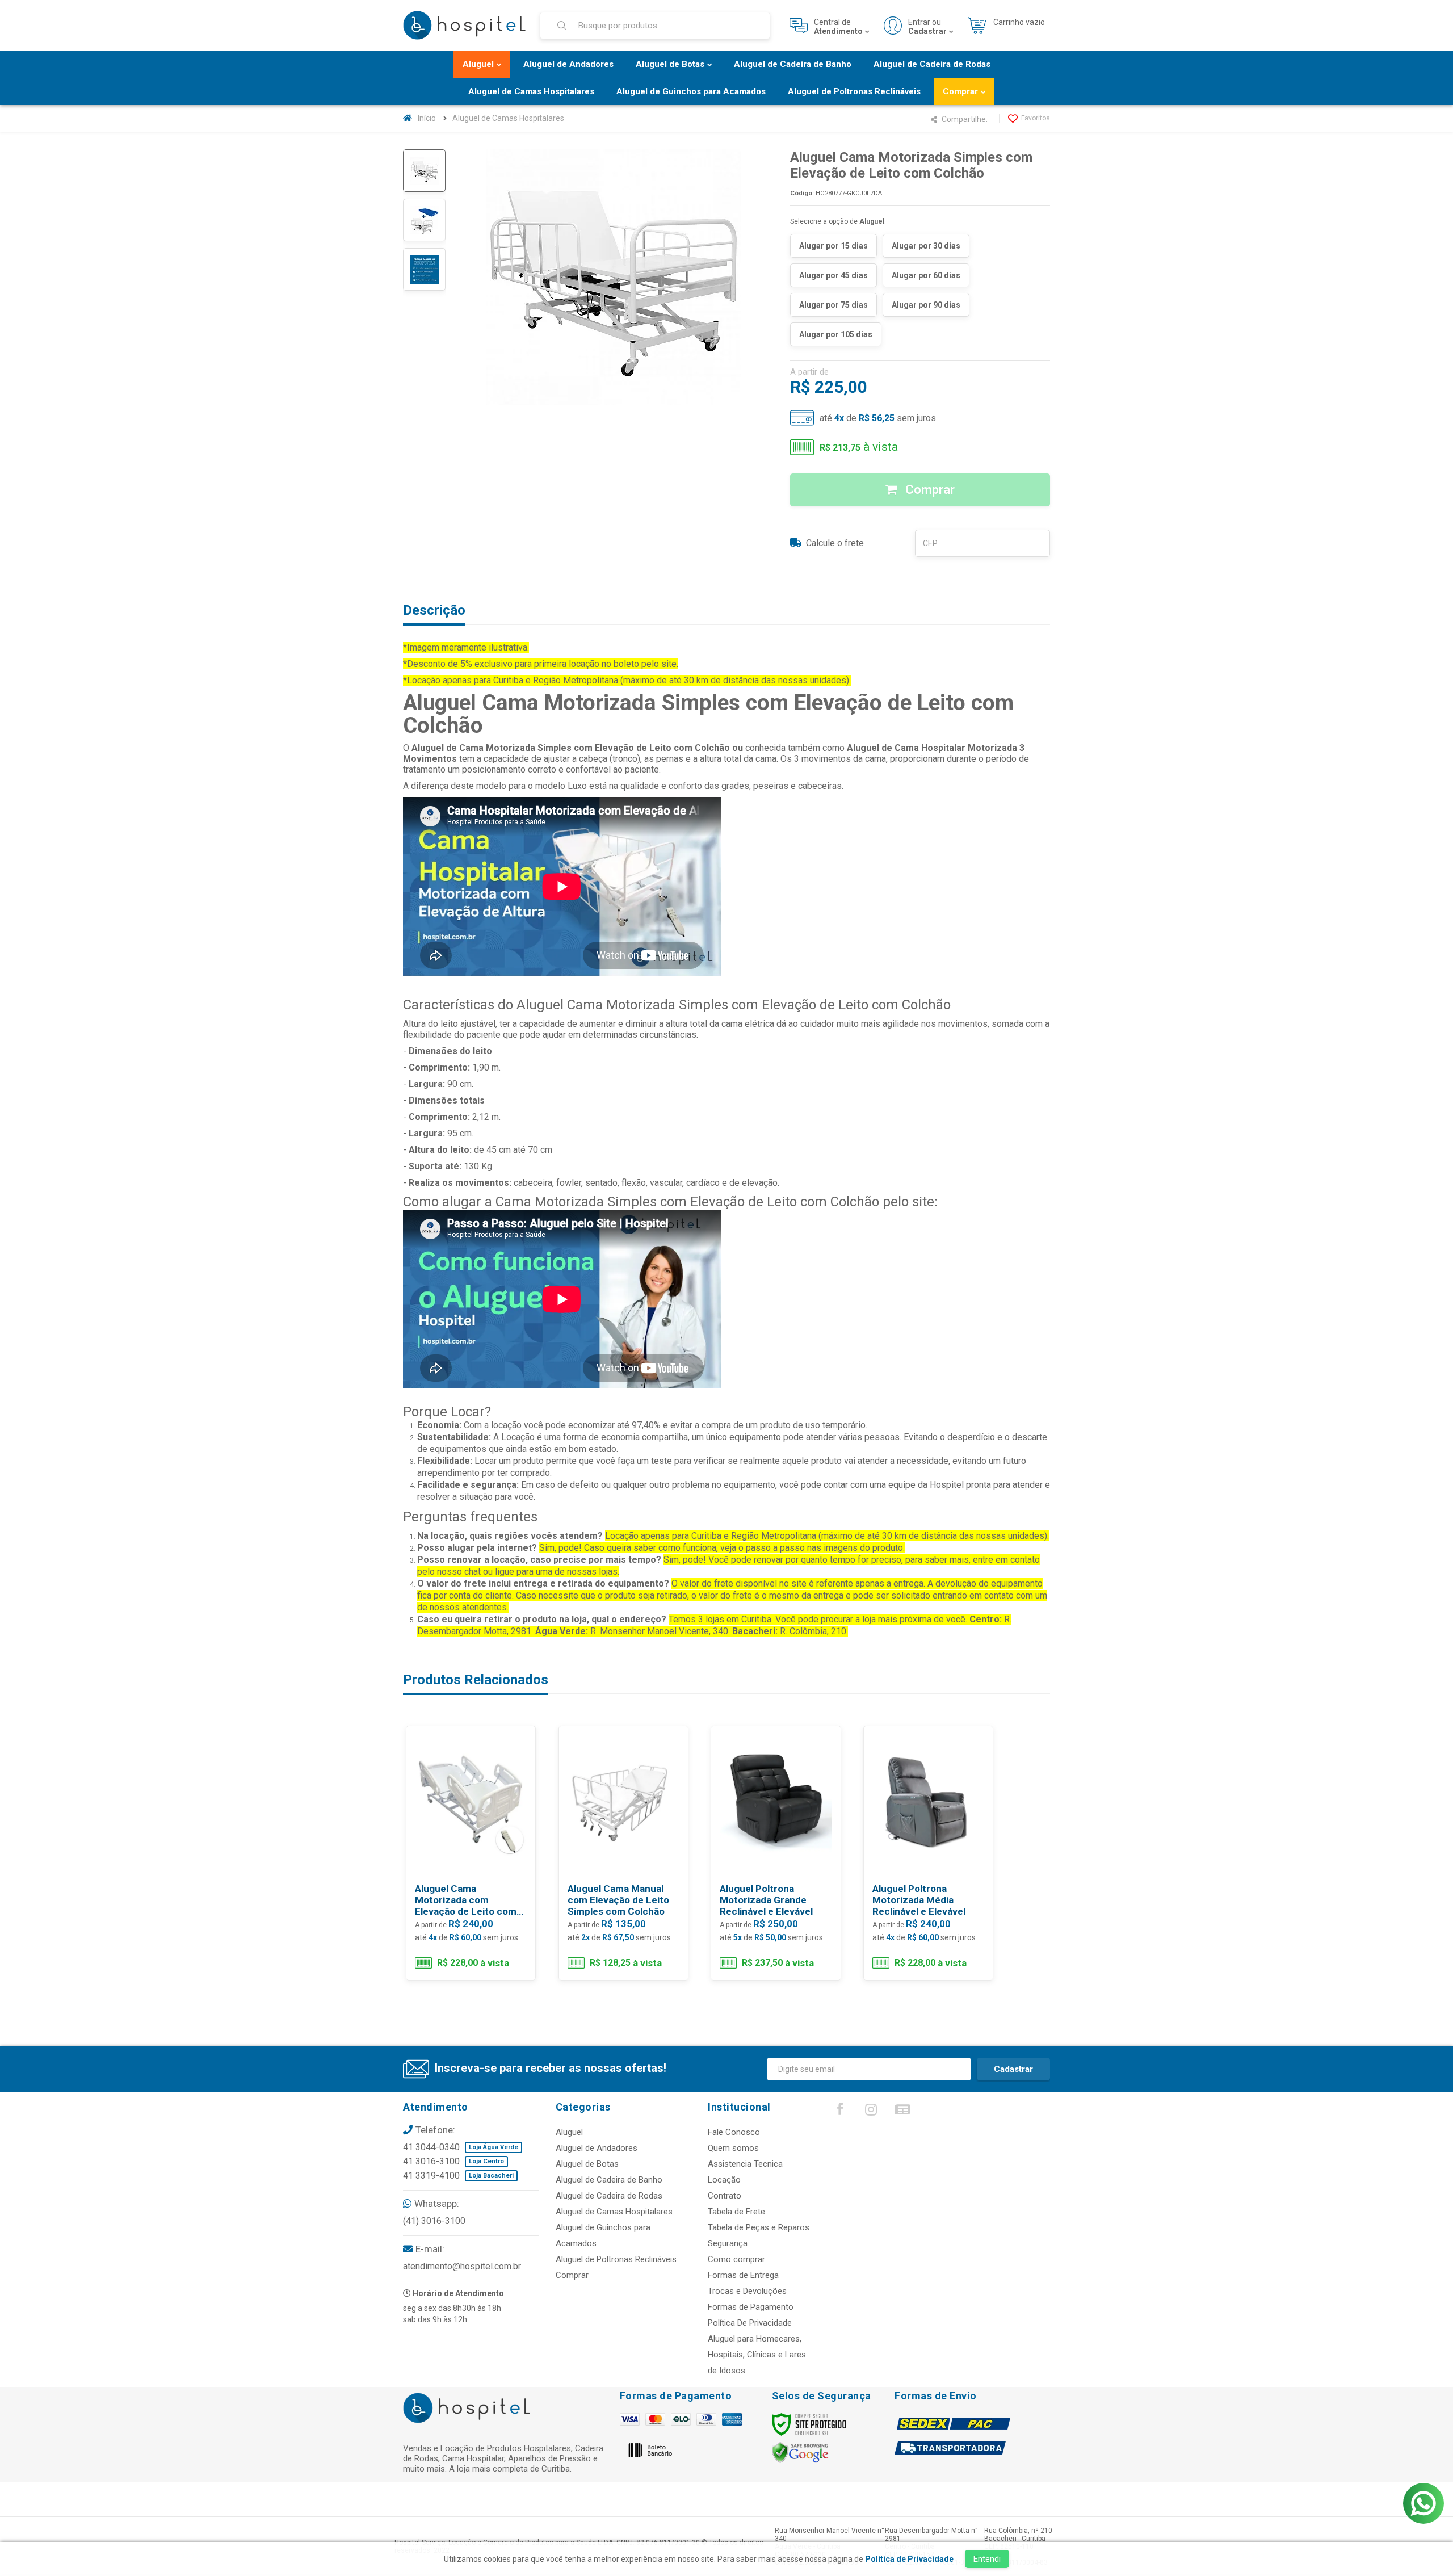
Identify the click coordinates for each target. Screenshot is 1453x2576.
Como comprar (736, 2259)
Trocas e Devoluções (747, 2291)
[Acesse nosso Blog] (902, 2112)
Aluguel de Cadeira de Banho (609, 2180)
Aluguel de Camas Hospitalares (508, 118)
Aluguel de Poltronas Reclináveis (616, 2259)
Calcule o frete (835, 543)
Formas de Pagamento (751, 2307)
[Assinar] (1013, 2069)
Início (427, 118)
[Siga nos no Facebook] (840, 2112)
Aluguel (569, 2132)
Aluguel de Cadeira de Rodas (609, 2196)
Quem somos (733, 2148)
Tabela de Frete (736, 2212)
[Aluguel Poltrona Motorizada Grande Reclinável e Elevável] (776, 1853)
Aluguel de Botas (587, 2164)
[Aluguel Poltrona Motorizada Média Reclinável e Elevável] (928, 1853)
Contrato (725, 2196)
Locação (724, 2180)
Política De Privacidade (750, 2323)
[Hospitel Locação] (464, 26)
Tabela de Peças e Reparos (759, 2227)
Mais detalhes (478, 1931)
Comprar (929, 490)
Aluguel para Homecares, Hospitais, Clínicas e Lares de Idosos (757, 2355)
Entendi (987, 2559)
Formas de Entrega (743, 2275)
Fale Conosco (734, 2132)
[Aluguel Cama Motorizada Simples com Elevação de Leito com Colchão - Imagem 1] (424, 171)
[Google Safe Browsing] (800, 2452)
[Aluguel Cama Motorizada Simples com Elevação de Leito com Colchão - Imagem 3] (424, 269)
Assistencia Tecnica (745, 2164)
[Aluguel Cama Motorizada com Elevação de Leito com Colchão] (471, 1853)
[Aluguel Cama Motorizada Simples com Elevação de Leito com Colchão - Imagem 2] (424, 220)
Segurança (728, 2243)
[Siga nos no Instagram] (871, 2112)
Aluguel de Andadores (597, 2148)
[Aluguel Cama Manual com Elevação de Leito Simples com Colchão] (623, 1853)
